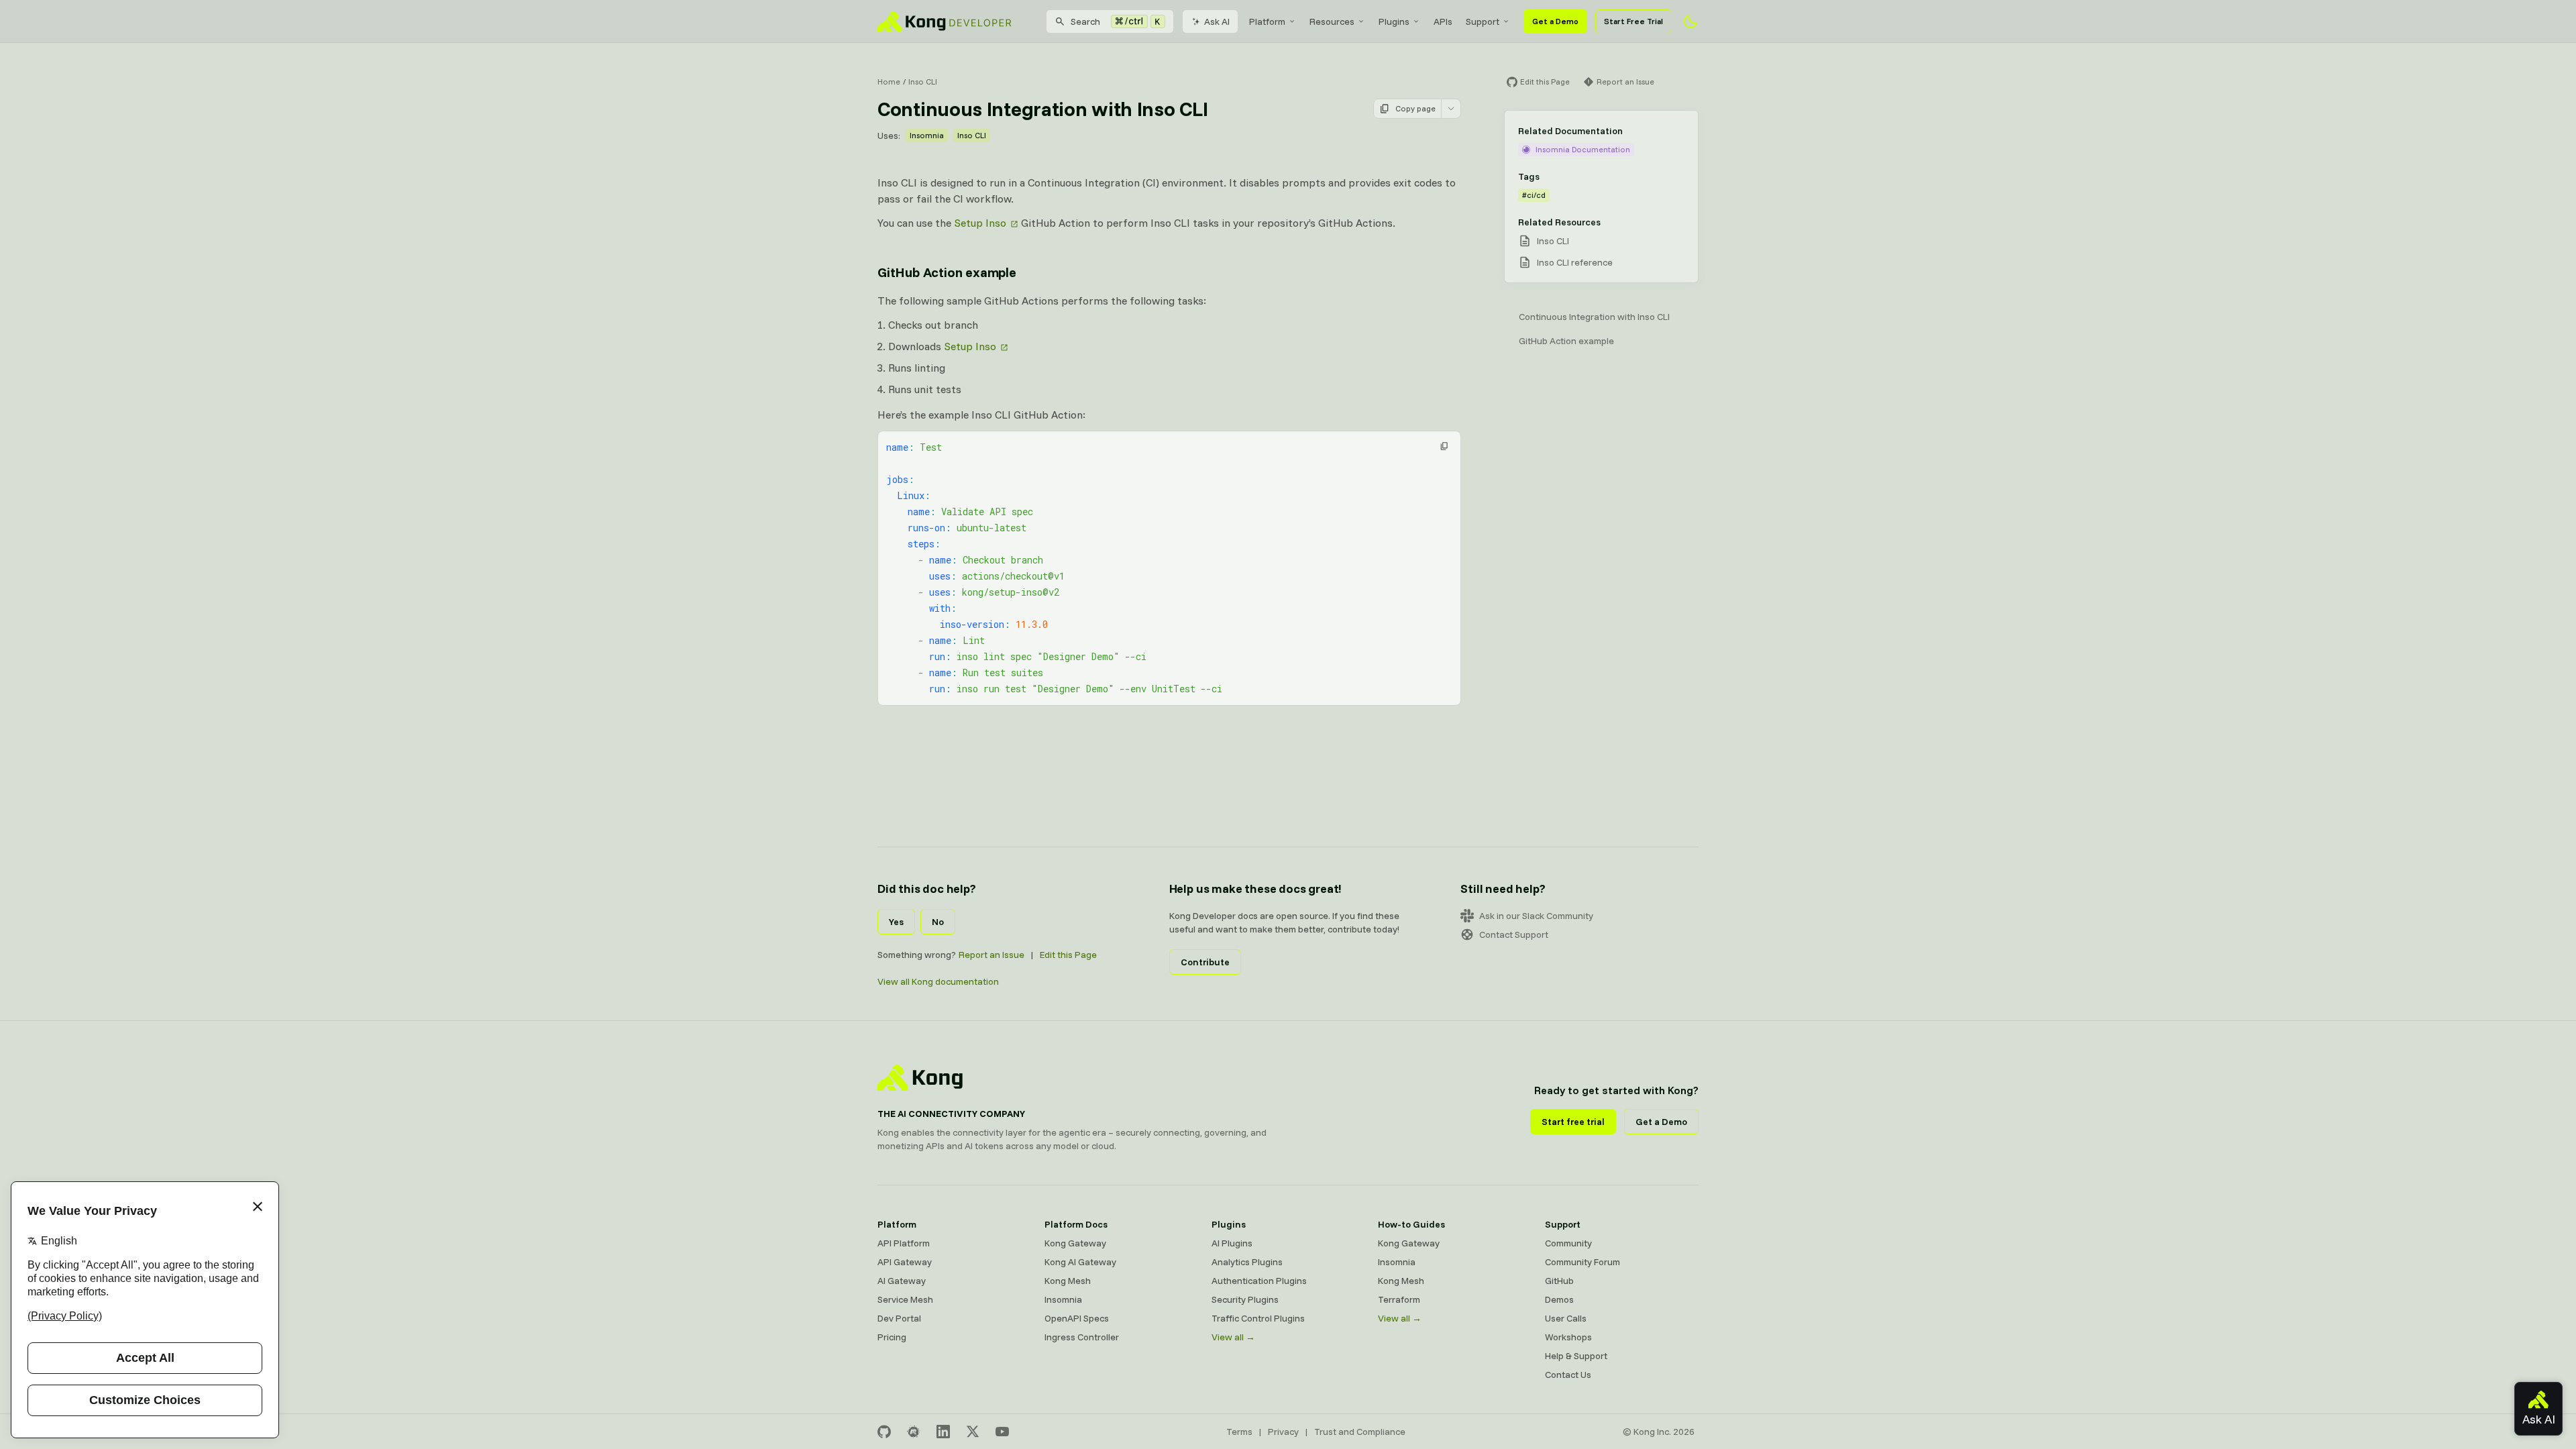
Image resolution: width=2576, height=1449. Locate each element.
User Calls (1566, 1318)
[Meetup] (914, 1432)
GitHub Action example (947, 272)
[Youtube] (1002, 1432)
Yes (896, 922)
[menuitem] (1273, 21)
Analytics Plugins (1247, 1262)
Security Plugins (1245, 1299)
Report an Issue (991, 955)
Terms (1239, 1432)
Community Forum (1582, 1262)
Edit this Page (1068, 955)
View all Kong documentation (938, 981)
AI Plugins (1232, 1243)
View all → (1233, 1337)
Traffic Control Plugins (1258, 1318)
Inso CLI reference (1575, 262)
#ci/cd (1534, 195)
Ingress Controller (1082, 1337)
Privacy (1283, 1432)
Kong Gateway (1075, 1243)
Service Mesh (905, 1299)
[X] (973, 1432)
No (938, 922)
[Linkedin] (943, 1432)
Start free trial (1573, 1122)
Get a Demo (1555, 21)
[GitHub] (884, 1432)
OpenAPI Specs (1077, 1318)
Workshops (1568, 1337)
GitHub (1559, 1281)
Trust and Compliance (1360, 1432)
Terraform (1399, 1299)
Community (1568, 1243)
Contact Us (1568, 1375)
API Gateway (905, 1262)
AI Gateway (902, 1281)
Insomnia (927, 135)
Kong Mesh (1068, 1281)
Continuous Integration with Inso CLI (1594, 317)
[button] (1444, 446)
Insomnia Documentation (1583, 149)
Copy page (1415, 108)
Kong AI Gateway (1080, 1262)
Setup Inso (980, 223)
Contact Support (1514, 934)
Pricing (892, 1337)
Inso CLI (923, 82)
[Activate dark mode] (1690, 21)
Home (889, 82)
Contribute (1205, 962)
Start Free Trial (1633, 21)
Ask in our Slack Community (1536, 916)
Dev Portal (899, 1318)
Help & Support (1576, 1356)
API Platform (904, 1243)
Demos (1559, 1299)
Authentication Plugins (1259, 1281)
